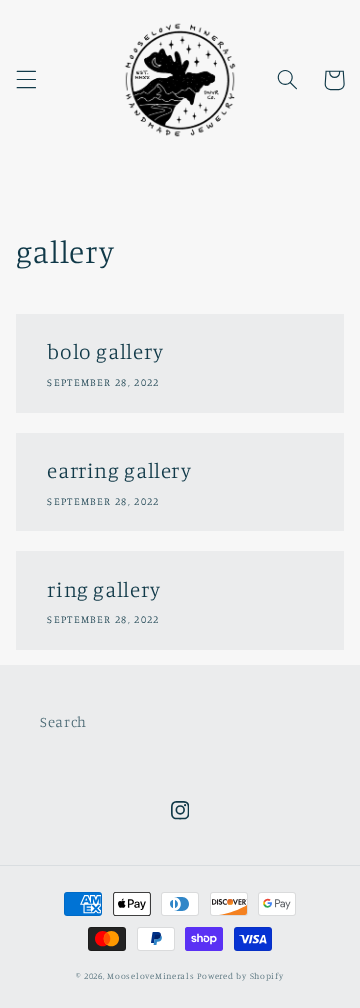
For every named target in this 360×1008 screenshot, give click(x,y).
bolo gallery (105, 351)
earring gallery (119, 470)
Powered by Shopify (240, 975)
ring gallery (104, 589)
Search (63, 721)
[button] (26, 80)
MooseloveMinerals (151, 975)
